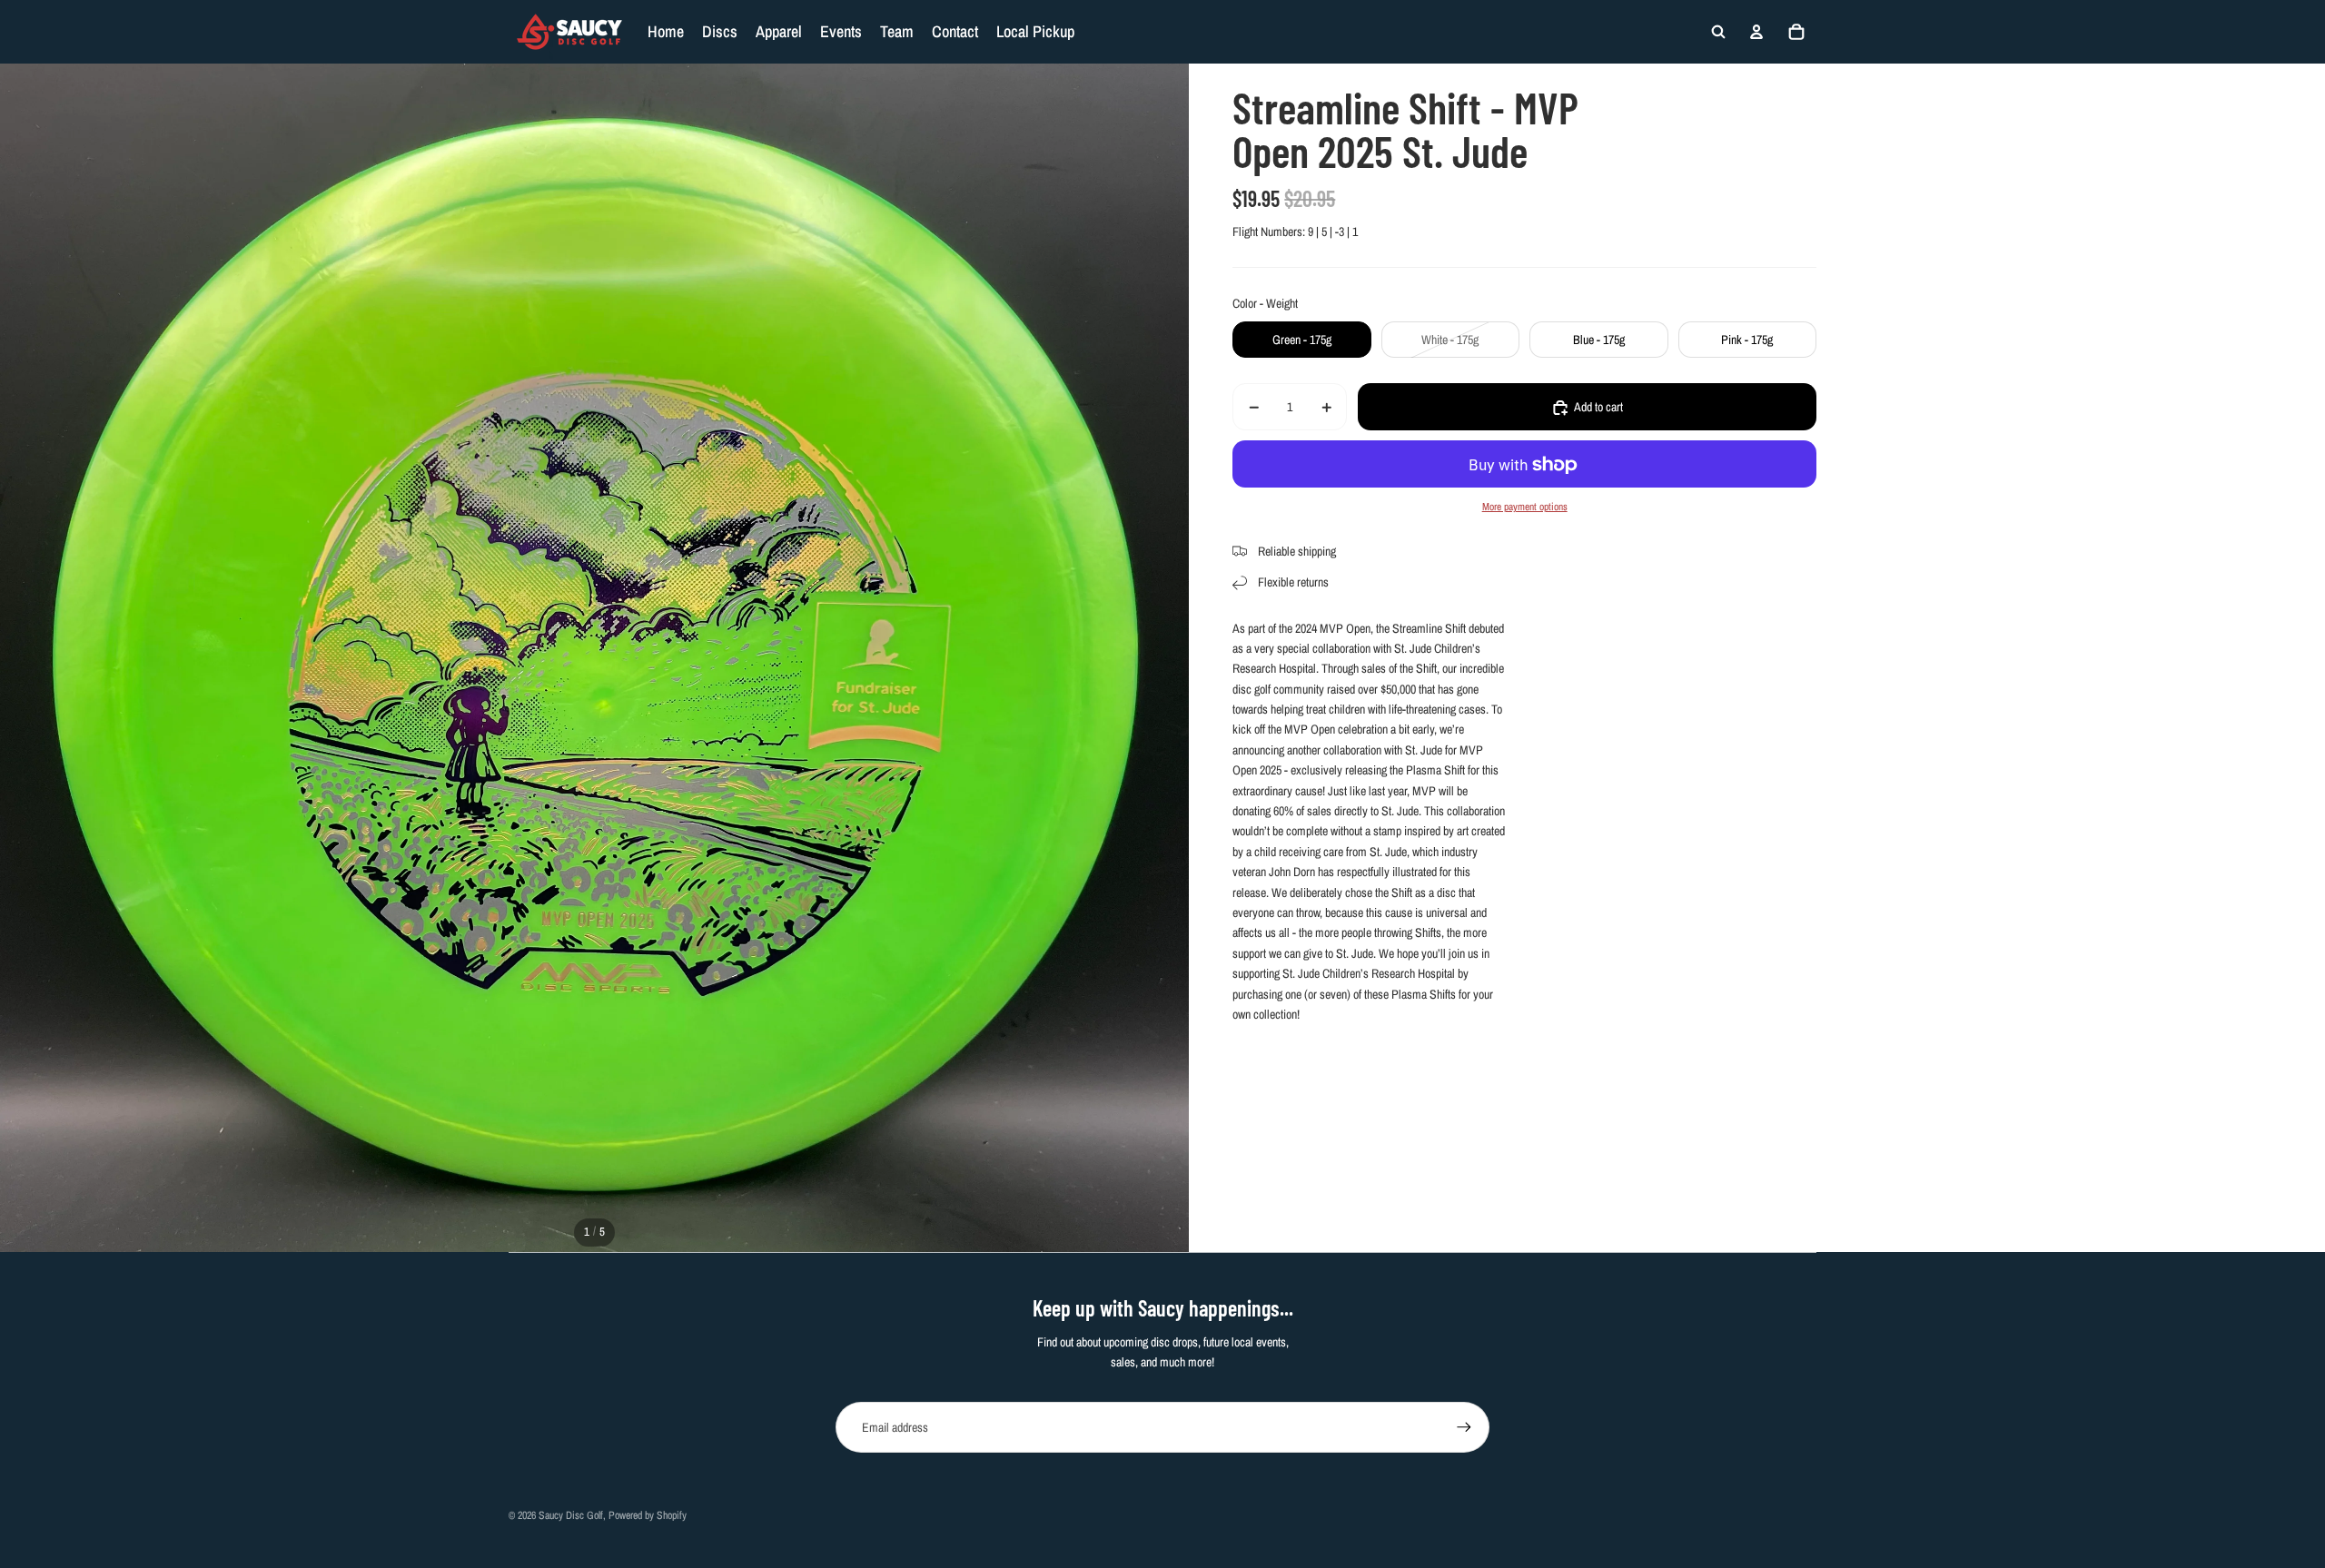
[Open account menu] (1756, 32)
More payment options (1525, 507)
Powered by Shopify (648, 1515)
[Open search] (1718, 32)
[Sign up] (1464, 1427)
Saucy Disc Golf (571, 1515)
